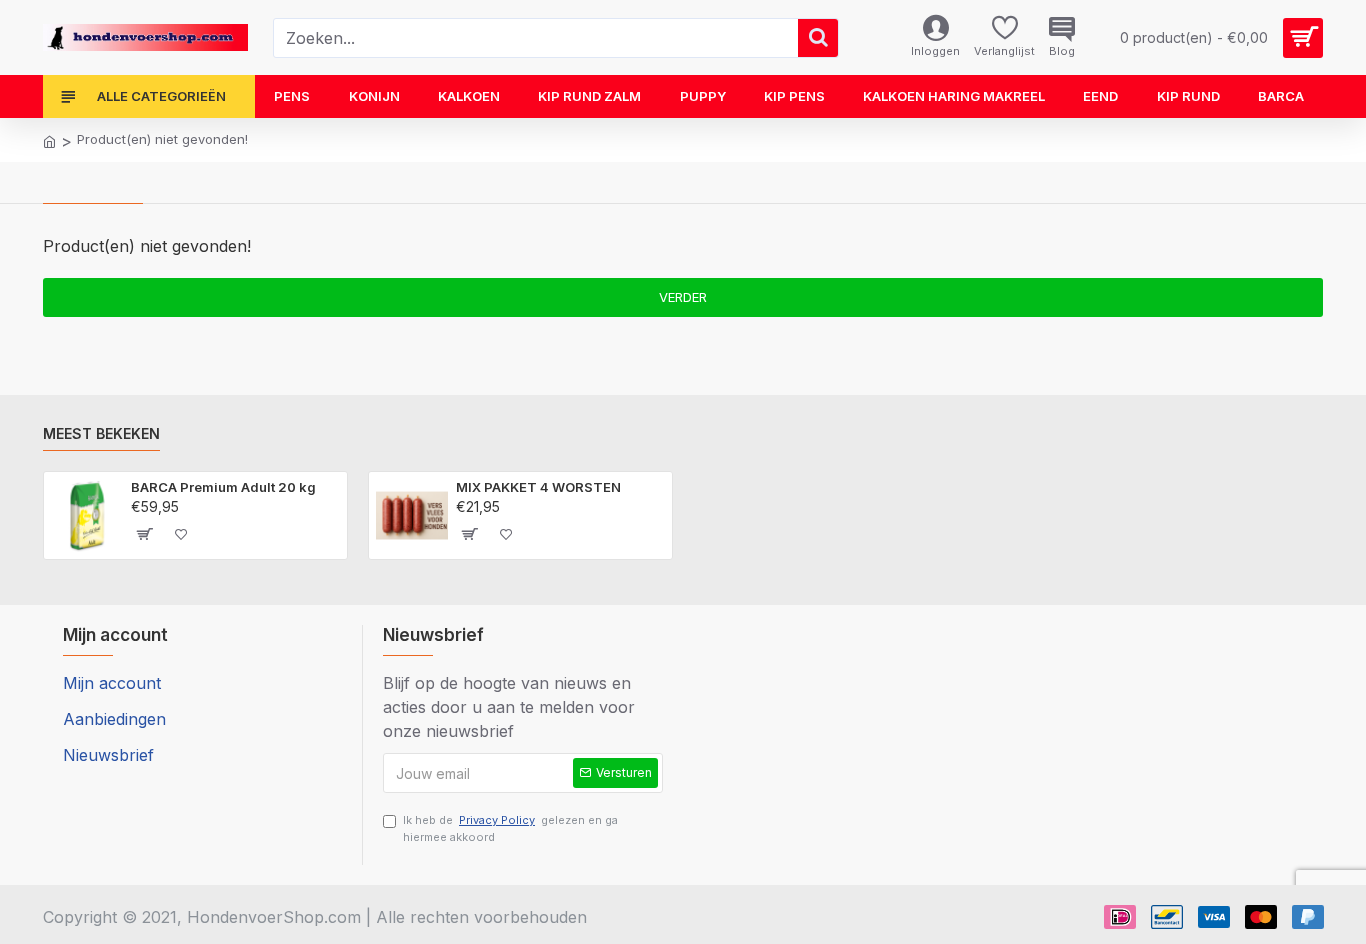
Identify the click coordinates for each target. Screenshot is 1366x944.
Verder (683, 297)
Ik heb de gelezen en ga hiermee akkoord (510, 828)
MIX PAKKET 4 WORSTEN (538, 487)
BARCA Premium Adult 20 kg (223, 487)
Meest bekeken (101, 433)
